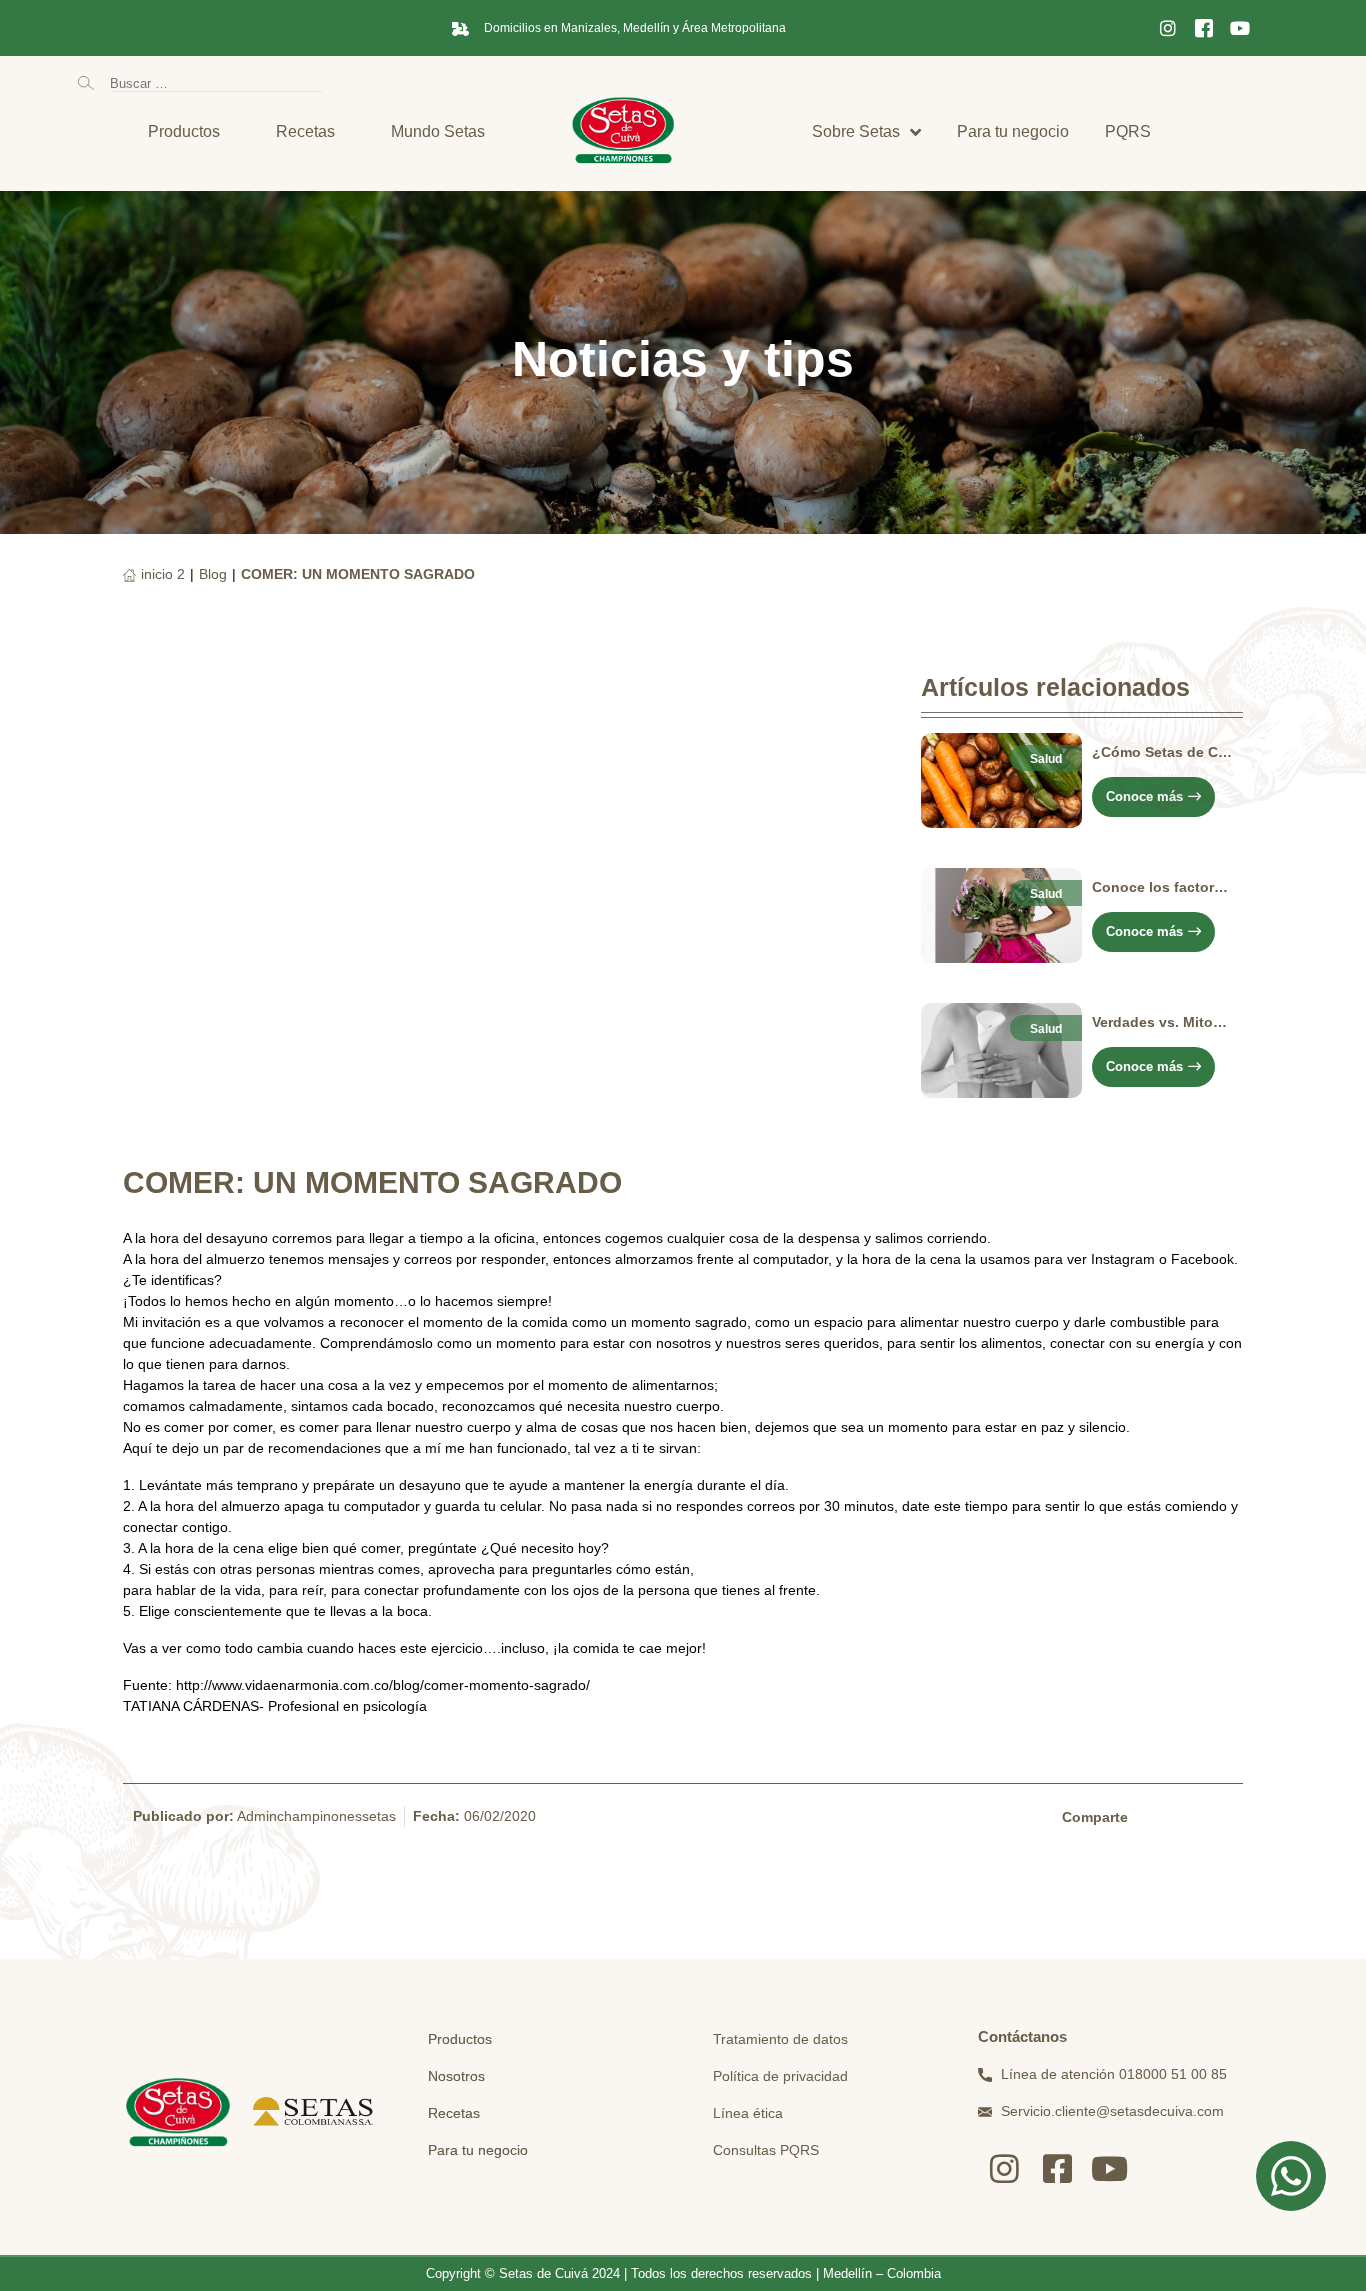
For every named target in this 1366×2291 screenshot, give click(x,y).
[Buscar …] (216, 82)
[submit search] (86, 83)
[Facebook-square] (1057, 2168)
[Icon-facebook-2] (1204, 28)
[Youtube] (1240, 28)
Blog (213, 574)
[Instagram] (1168, 28)
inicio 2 (163, 574)
